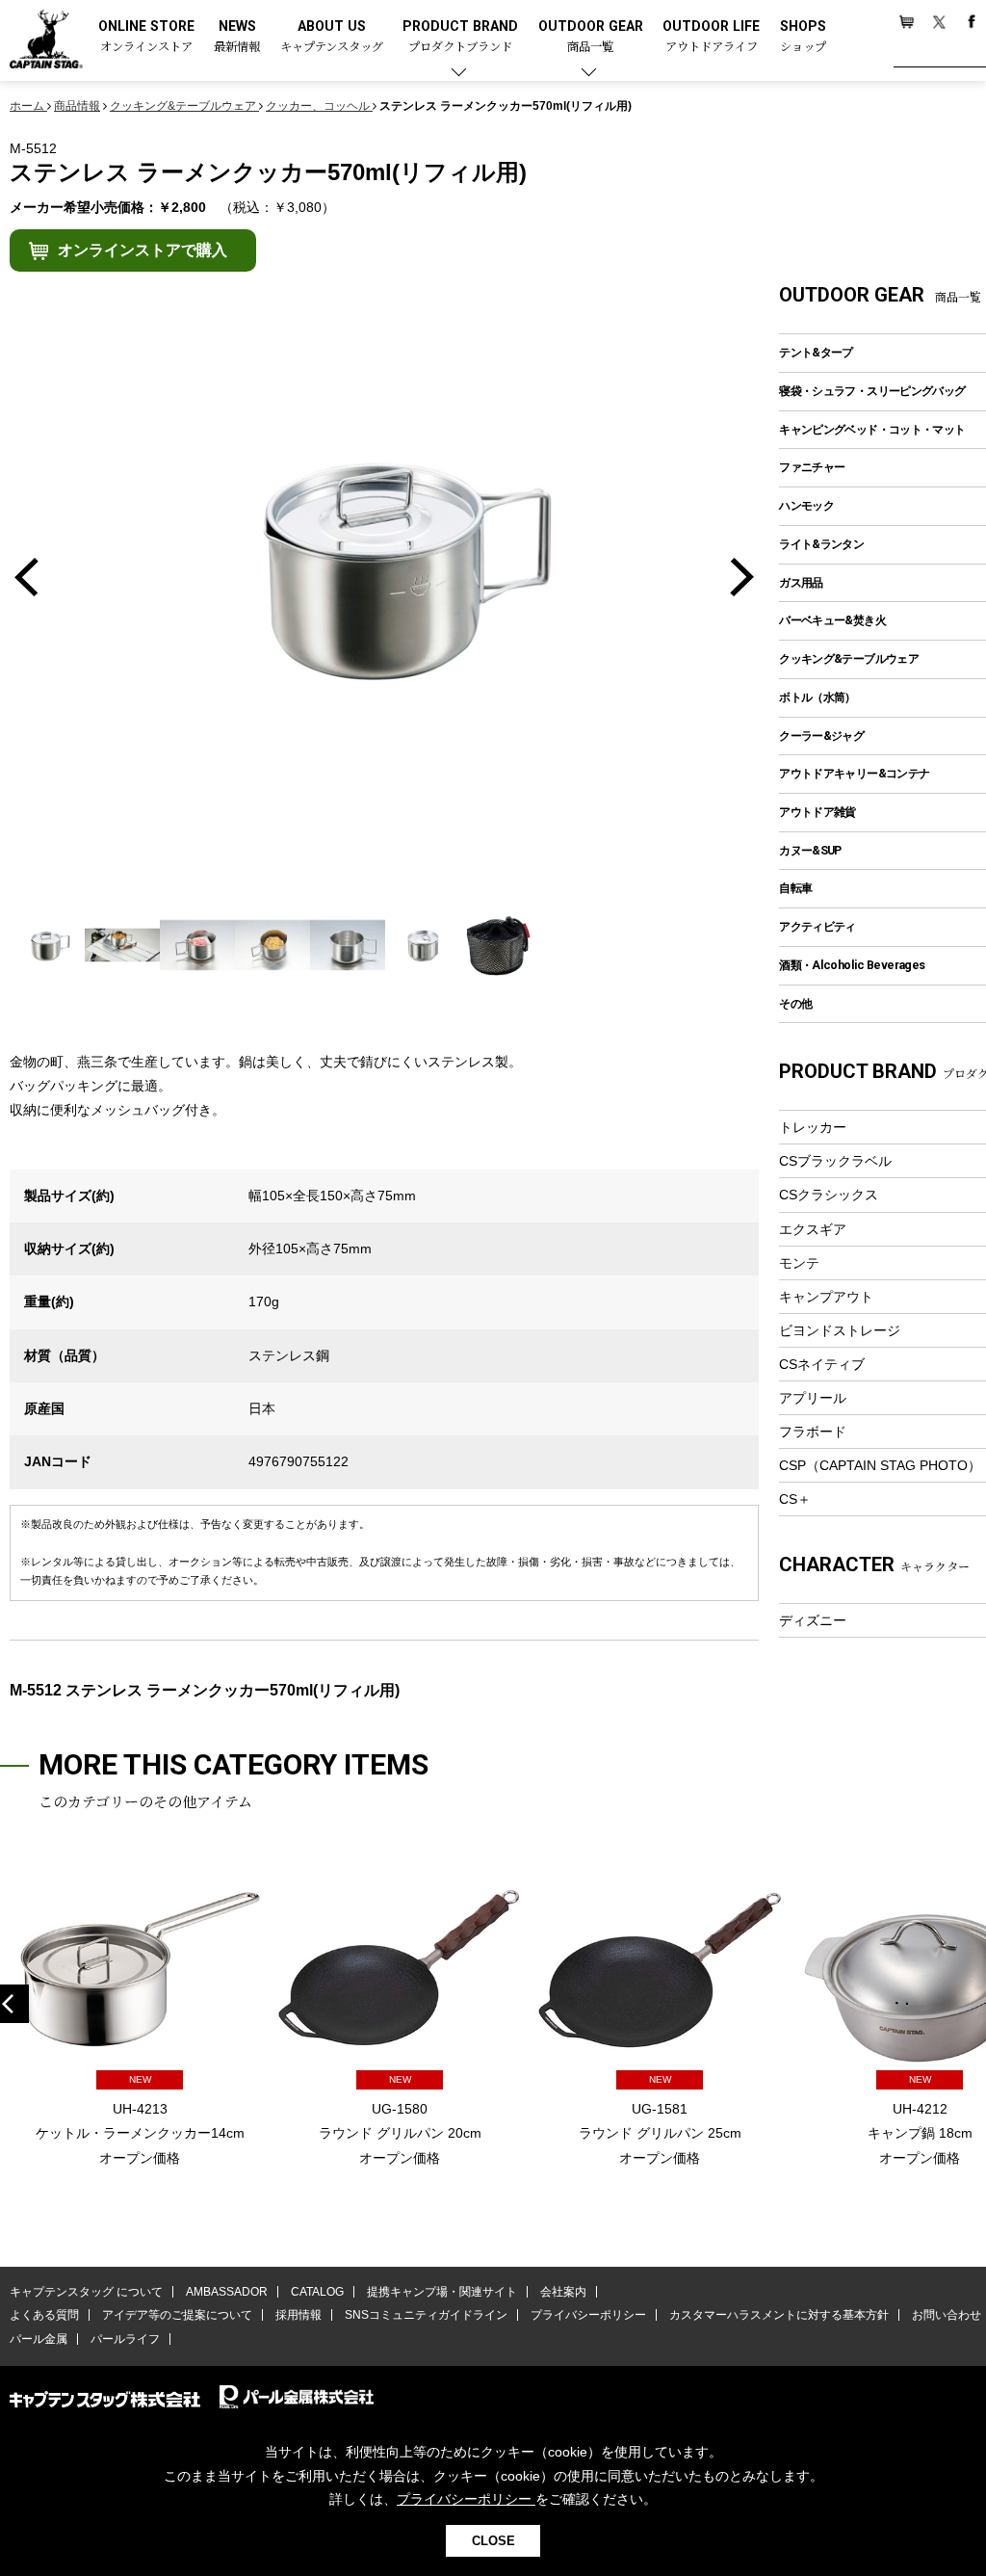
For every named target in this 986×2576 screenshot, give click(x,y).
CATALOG (317, 2292)
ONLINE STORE (146, 37)
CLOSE (493, 2541)
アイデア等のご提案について (177, 2315)
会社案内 (563, 2292)
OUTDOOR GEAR (591, 37)
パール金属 (39, 2339)
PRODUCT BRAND (460, 37)
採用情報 (298, 2315)
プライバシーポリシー (588, 2315)
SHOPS (803, 37)
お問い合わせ (947, 2315)
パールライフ (125, 2339)
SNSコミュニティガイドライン (426, 2315)
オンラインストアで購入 (143, 250)
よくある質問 (44, 2315)
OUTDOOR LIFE (711, 37)
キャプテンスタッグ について (86, 2292)
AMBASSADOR (227, 2292)
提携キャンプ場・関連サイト (442, 2292)
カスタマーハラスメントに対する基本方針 (779, 2315)
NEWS (237, 37)
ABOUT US (332, 37)
